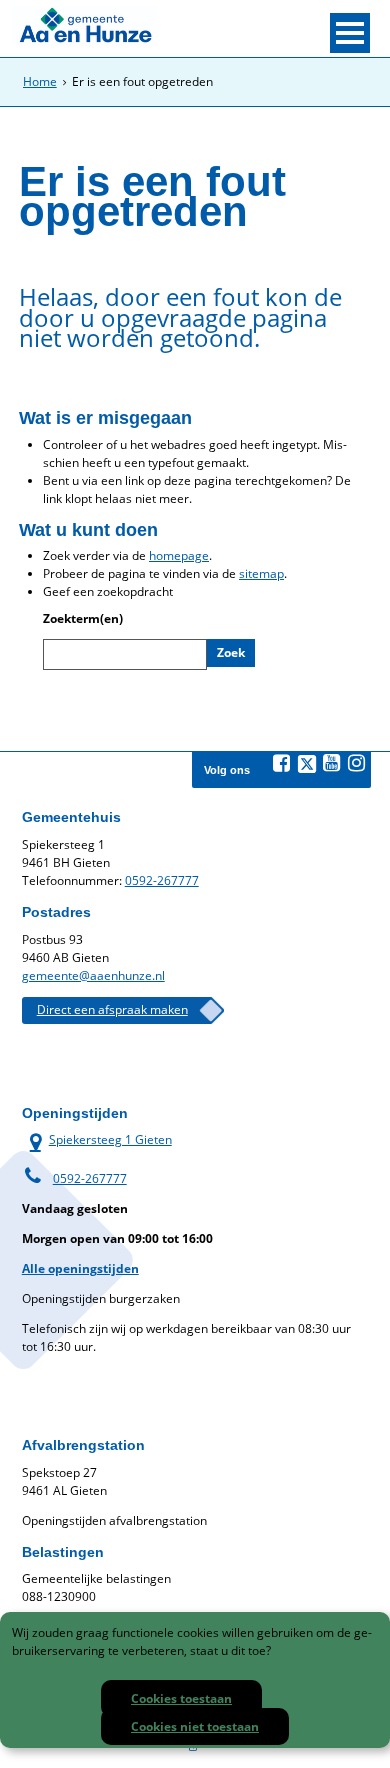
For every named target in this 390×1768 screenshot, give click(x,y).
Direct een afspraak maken (112, 1009)
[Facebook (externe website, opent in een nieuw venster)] (282, 763)
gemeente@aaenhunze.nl (93, 975)
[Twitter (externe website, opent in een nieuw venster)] (307, 764)
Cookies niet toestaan (195, 1726)
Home (40, 81)
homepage (179, 555)
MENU (350, 33)
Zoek (231, 652)
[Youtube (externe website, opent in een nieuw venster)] (332, 763)
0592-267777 (162, 880)
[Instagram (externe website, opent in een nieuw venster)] (357, 763)
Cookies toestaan (181, 1698)
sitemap (261, 573)
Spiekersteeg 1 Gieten (97, 1139)
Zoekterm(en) (83, 618)
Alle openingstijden (80, 1268)
